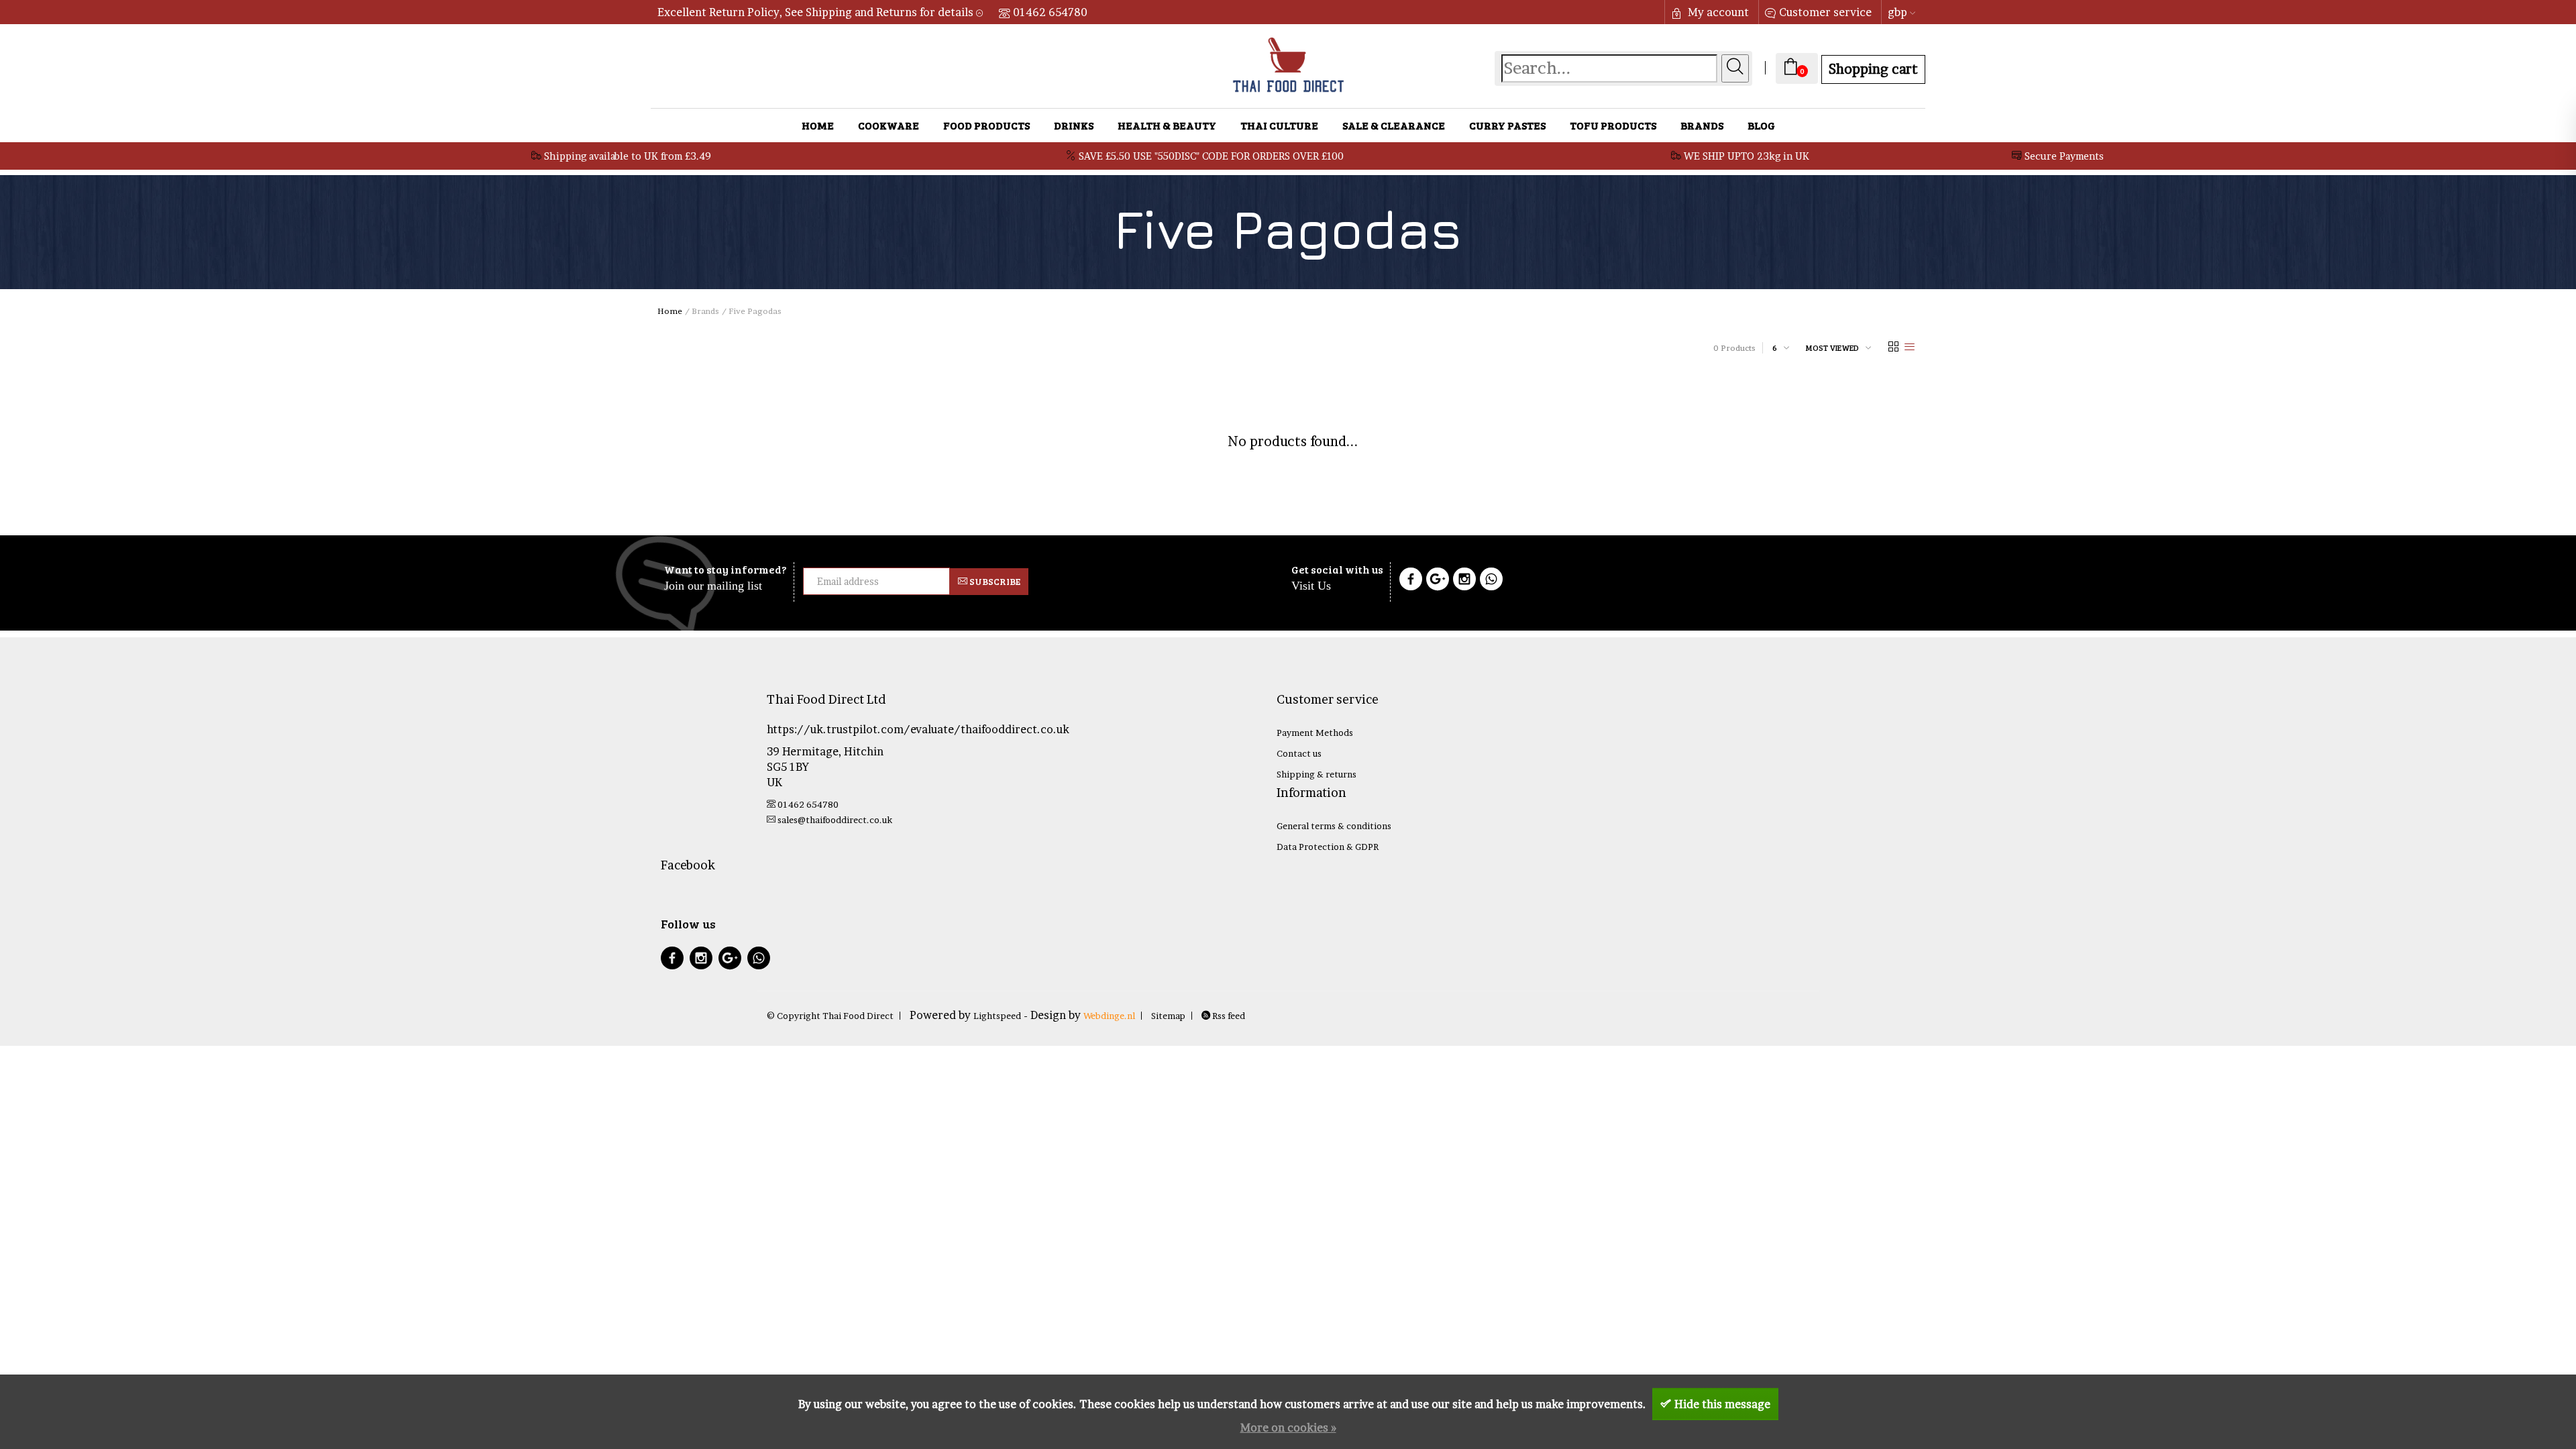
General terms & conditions (1334, 826)
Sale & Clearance (1394, 125)
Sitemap (1168, 1016)
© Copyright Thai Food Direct (830, 1016)
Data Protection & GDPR (1328, 847)
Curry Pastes (1507, 125)
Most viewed (1832, 347)
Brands (1702, 125)
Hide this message (1722, 1404)
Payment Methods (1315, 733)
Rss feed (1228, 1016)
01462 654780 (1050, 12)
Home (818, 125)
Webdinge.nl (1109, 1016)
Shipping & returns (1317, 774)
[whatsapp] (759, 960)
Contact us (1299, 753)
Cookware (889, 125)
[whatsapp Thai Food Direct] (1491, 581)
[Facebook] (1411, 581)
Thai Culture (1279, 125)
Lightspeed (997, 1016)
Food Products (986, 125)
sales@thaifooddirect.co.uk (835, 820)
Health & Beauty (1167, 125)
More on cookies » (1288, 1428)
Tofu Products (1613, 125)
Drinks (1074, 125)
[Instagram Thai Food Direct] (1464, 581)
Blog (1761, 125)
